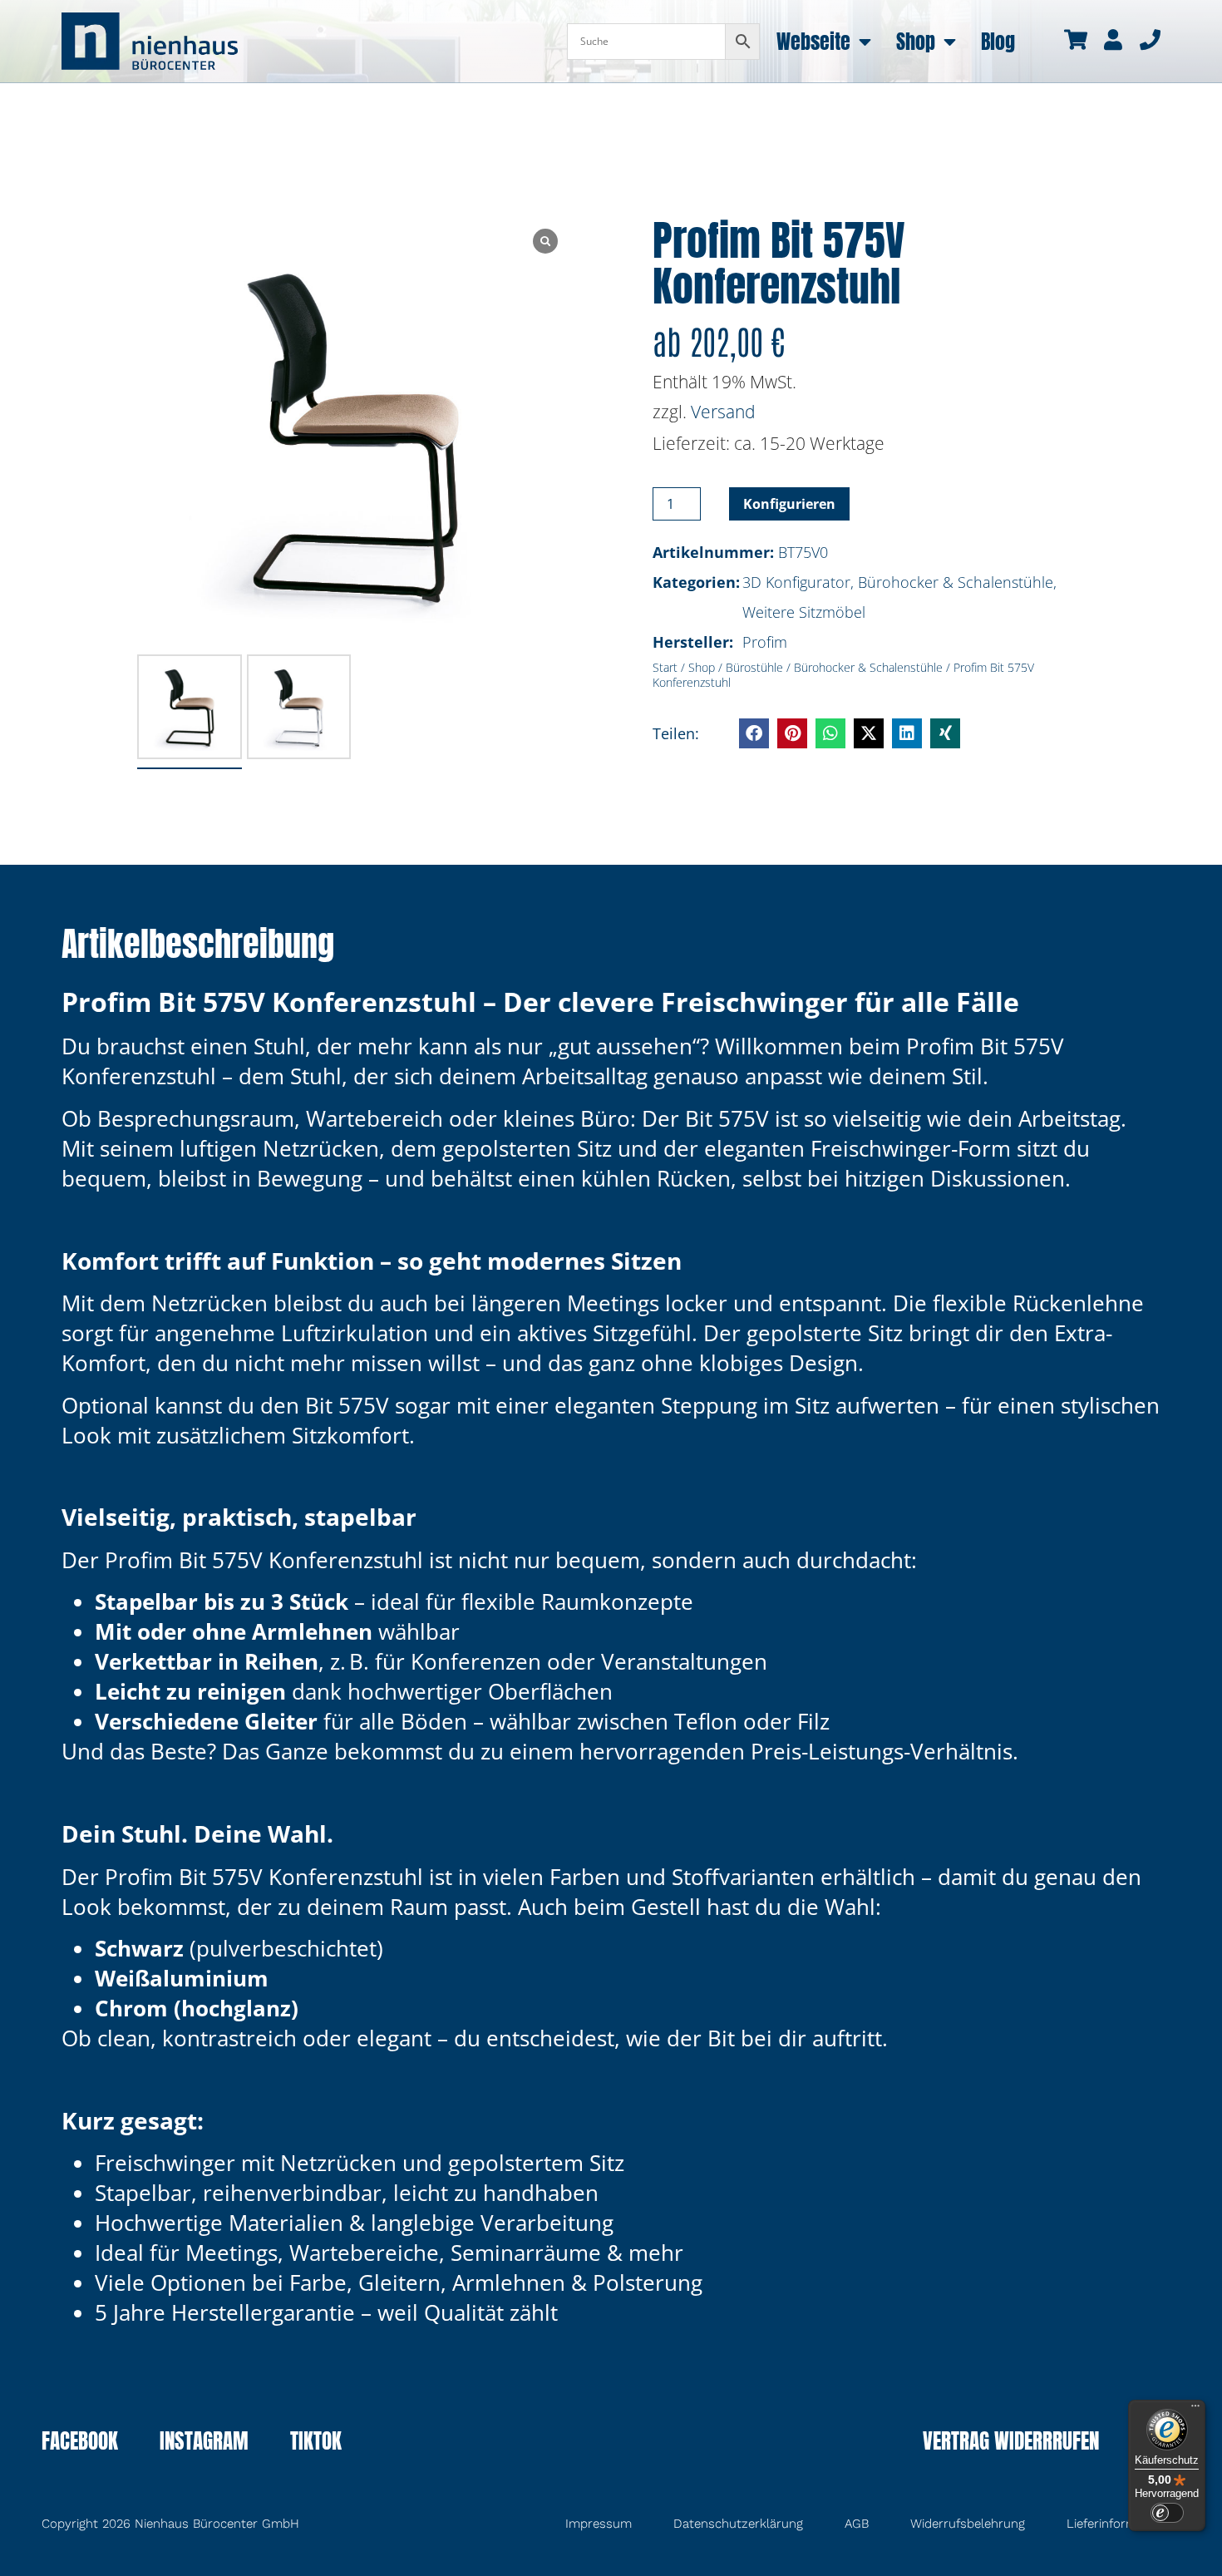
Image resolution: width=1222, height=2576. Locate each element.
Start (665, 667)
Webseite (813, 42)
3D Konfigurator (796, 582)
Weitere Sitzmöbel (804, 612)
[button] (754, 733)
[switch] (1167, 2513)
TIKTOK (316, 2443)
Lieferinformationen (1123, 2524)
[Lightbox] (545, 241)
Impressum (599, 2524)
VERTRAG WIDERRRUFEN (1011, 2443)
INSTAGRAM (204, 2443)
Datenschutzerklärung (738, 2524)
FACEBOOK (80, 2443)
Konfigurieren (789, 504)
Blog (998, 42)
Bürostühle (754, 667)
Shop (916, 42)
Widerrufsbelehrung (968, 2524)
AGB (857, 2524)
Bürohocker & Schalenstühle (956, 582)
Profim (765, 642)
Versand (723, 412)
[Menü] (1195, 2410)
